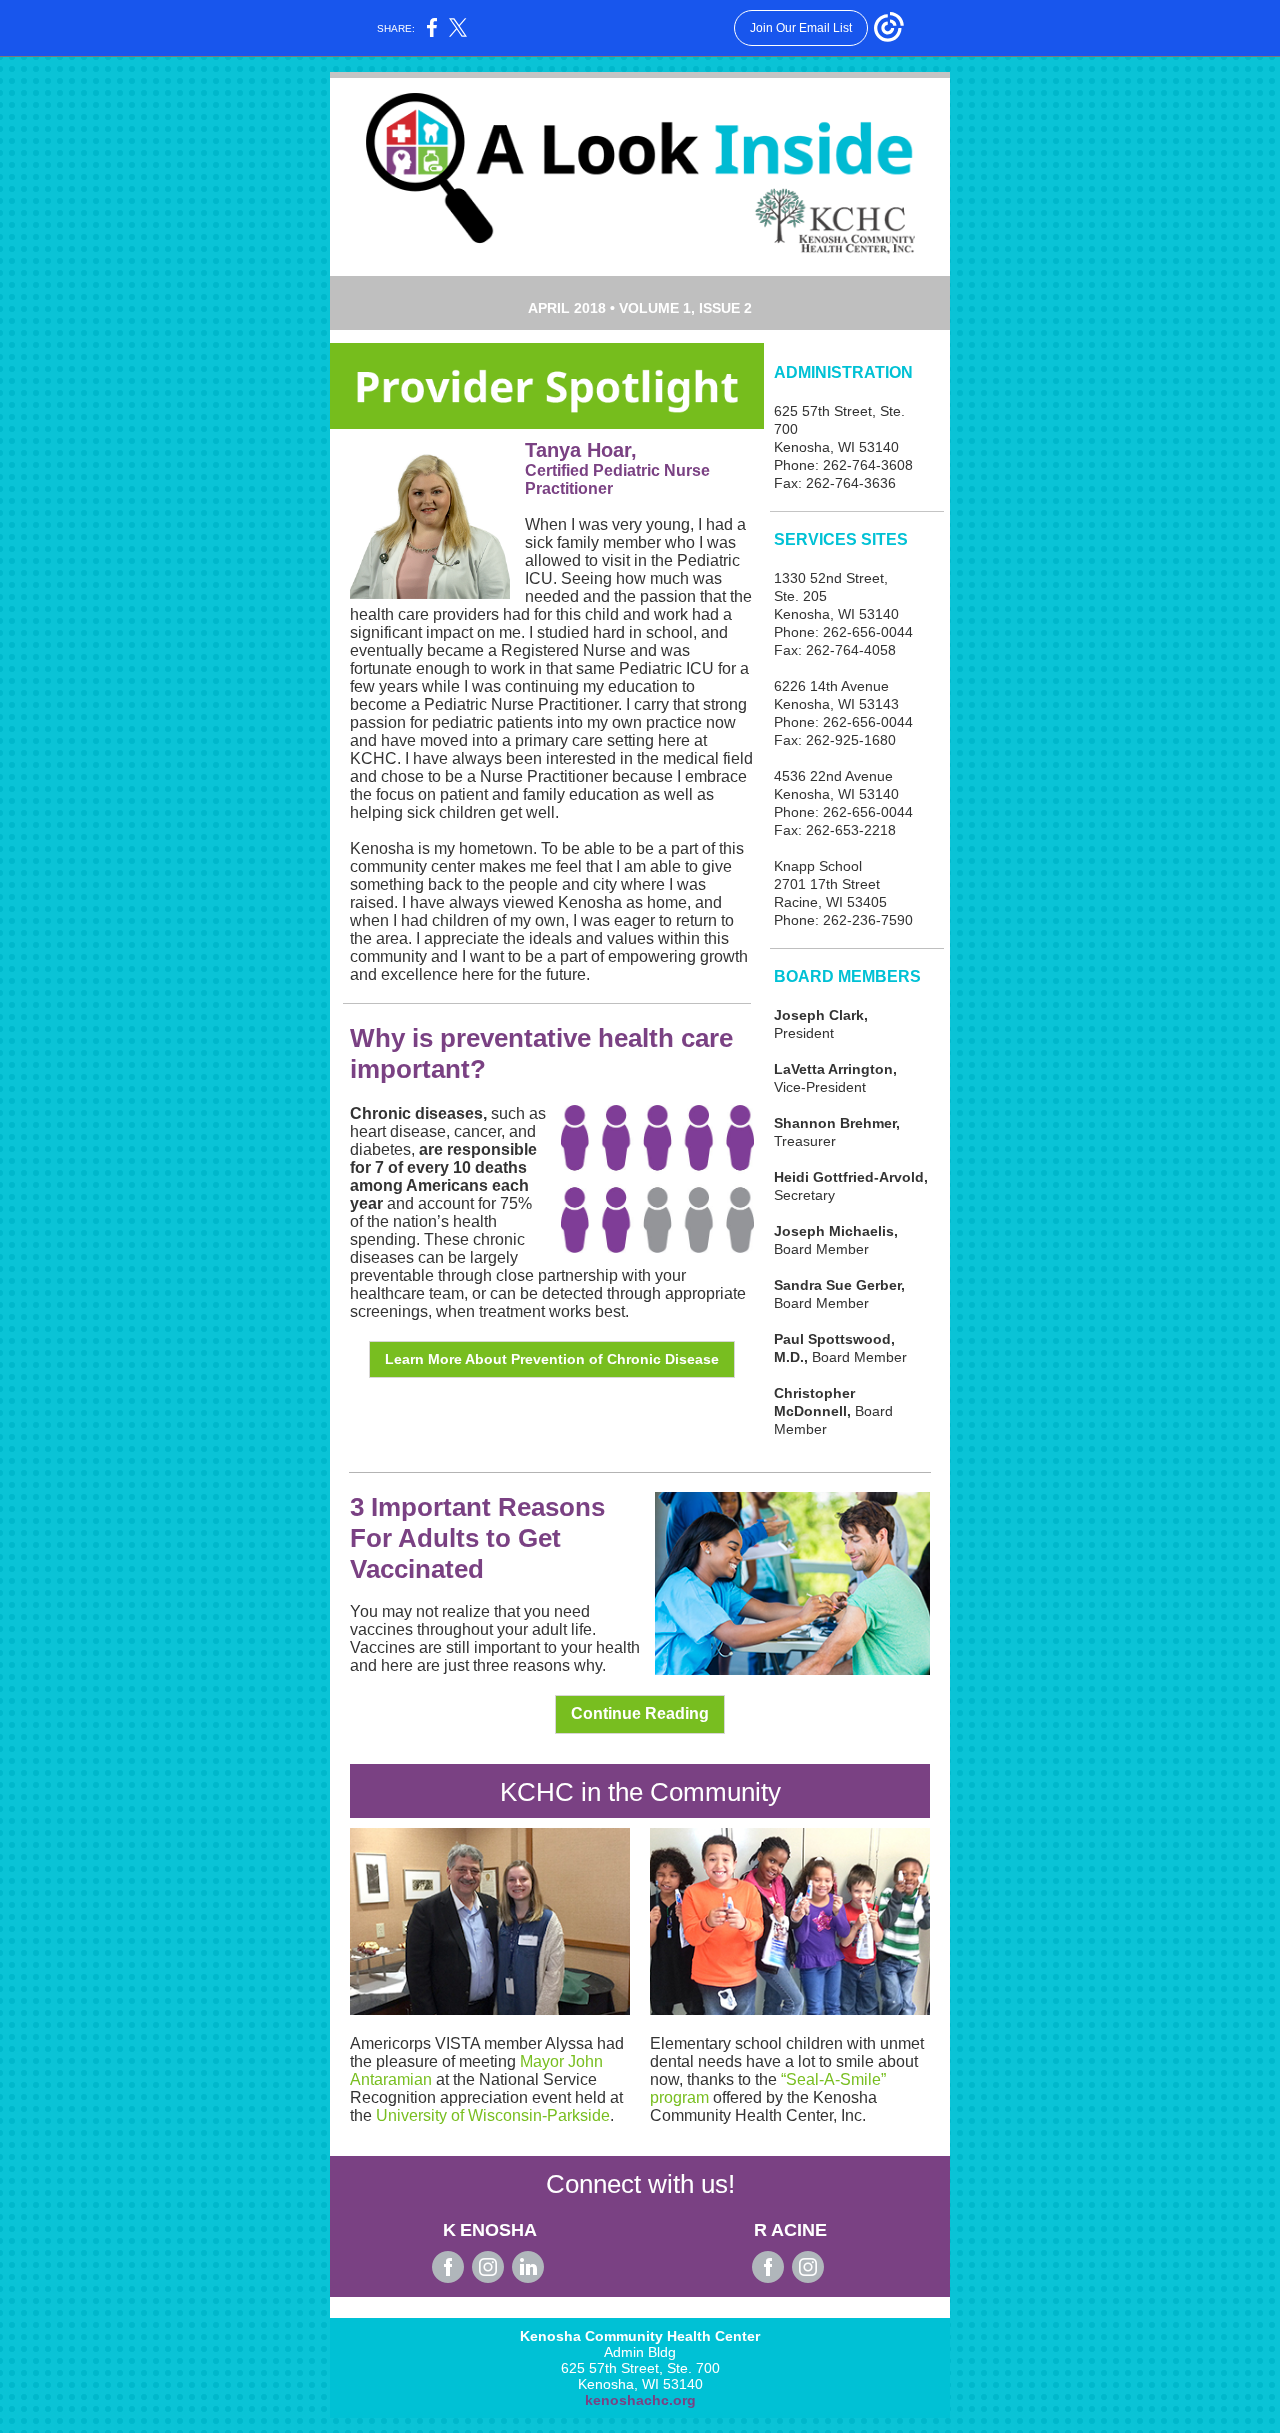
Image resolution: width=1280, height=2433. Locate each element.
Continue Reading (640, 1713)
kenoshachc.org (640, 2400)
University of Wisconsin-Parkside (493, 2115)
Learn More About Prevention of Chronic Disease (552, 1359)
